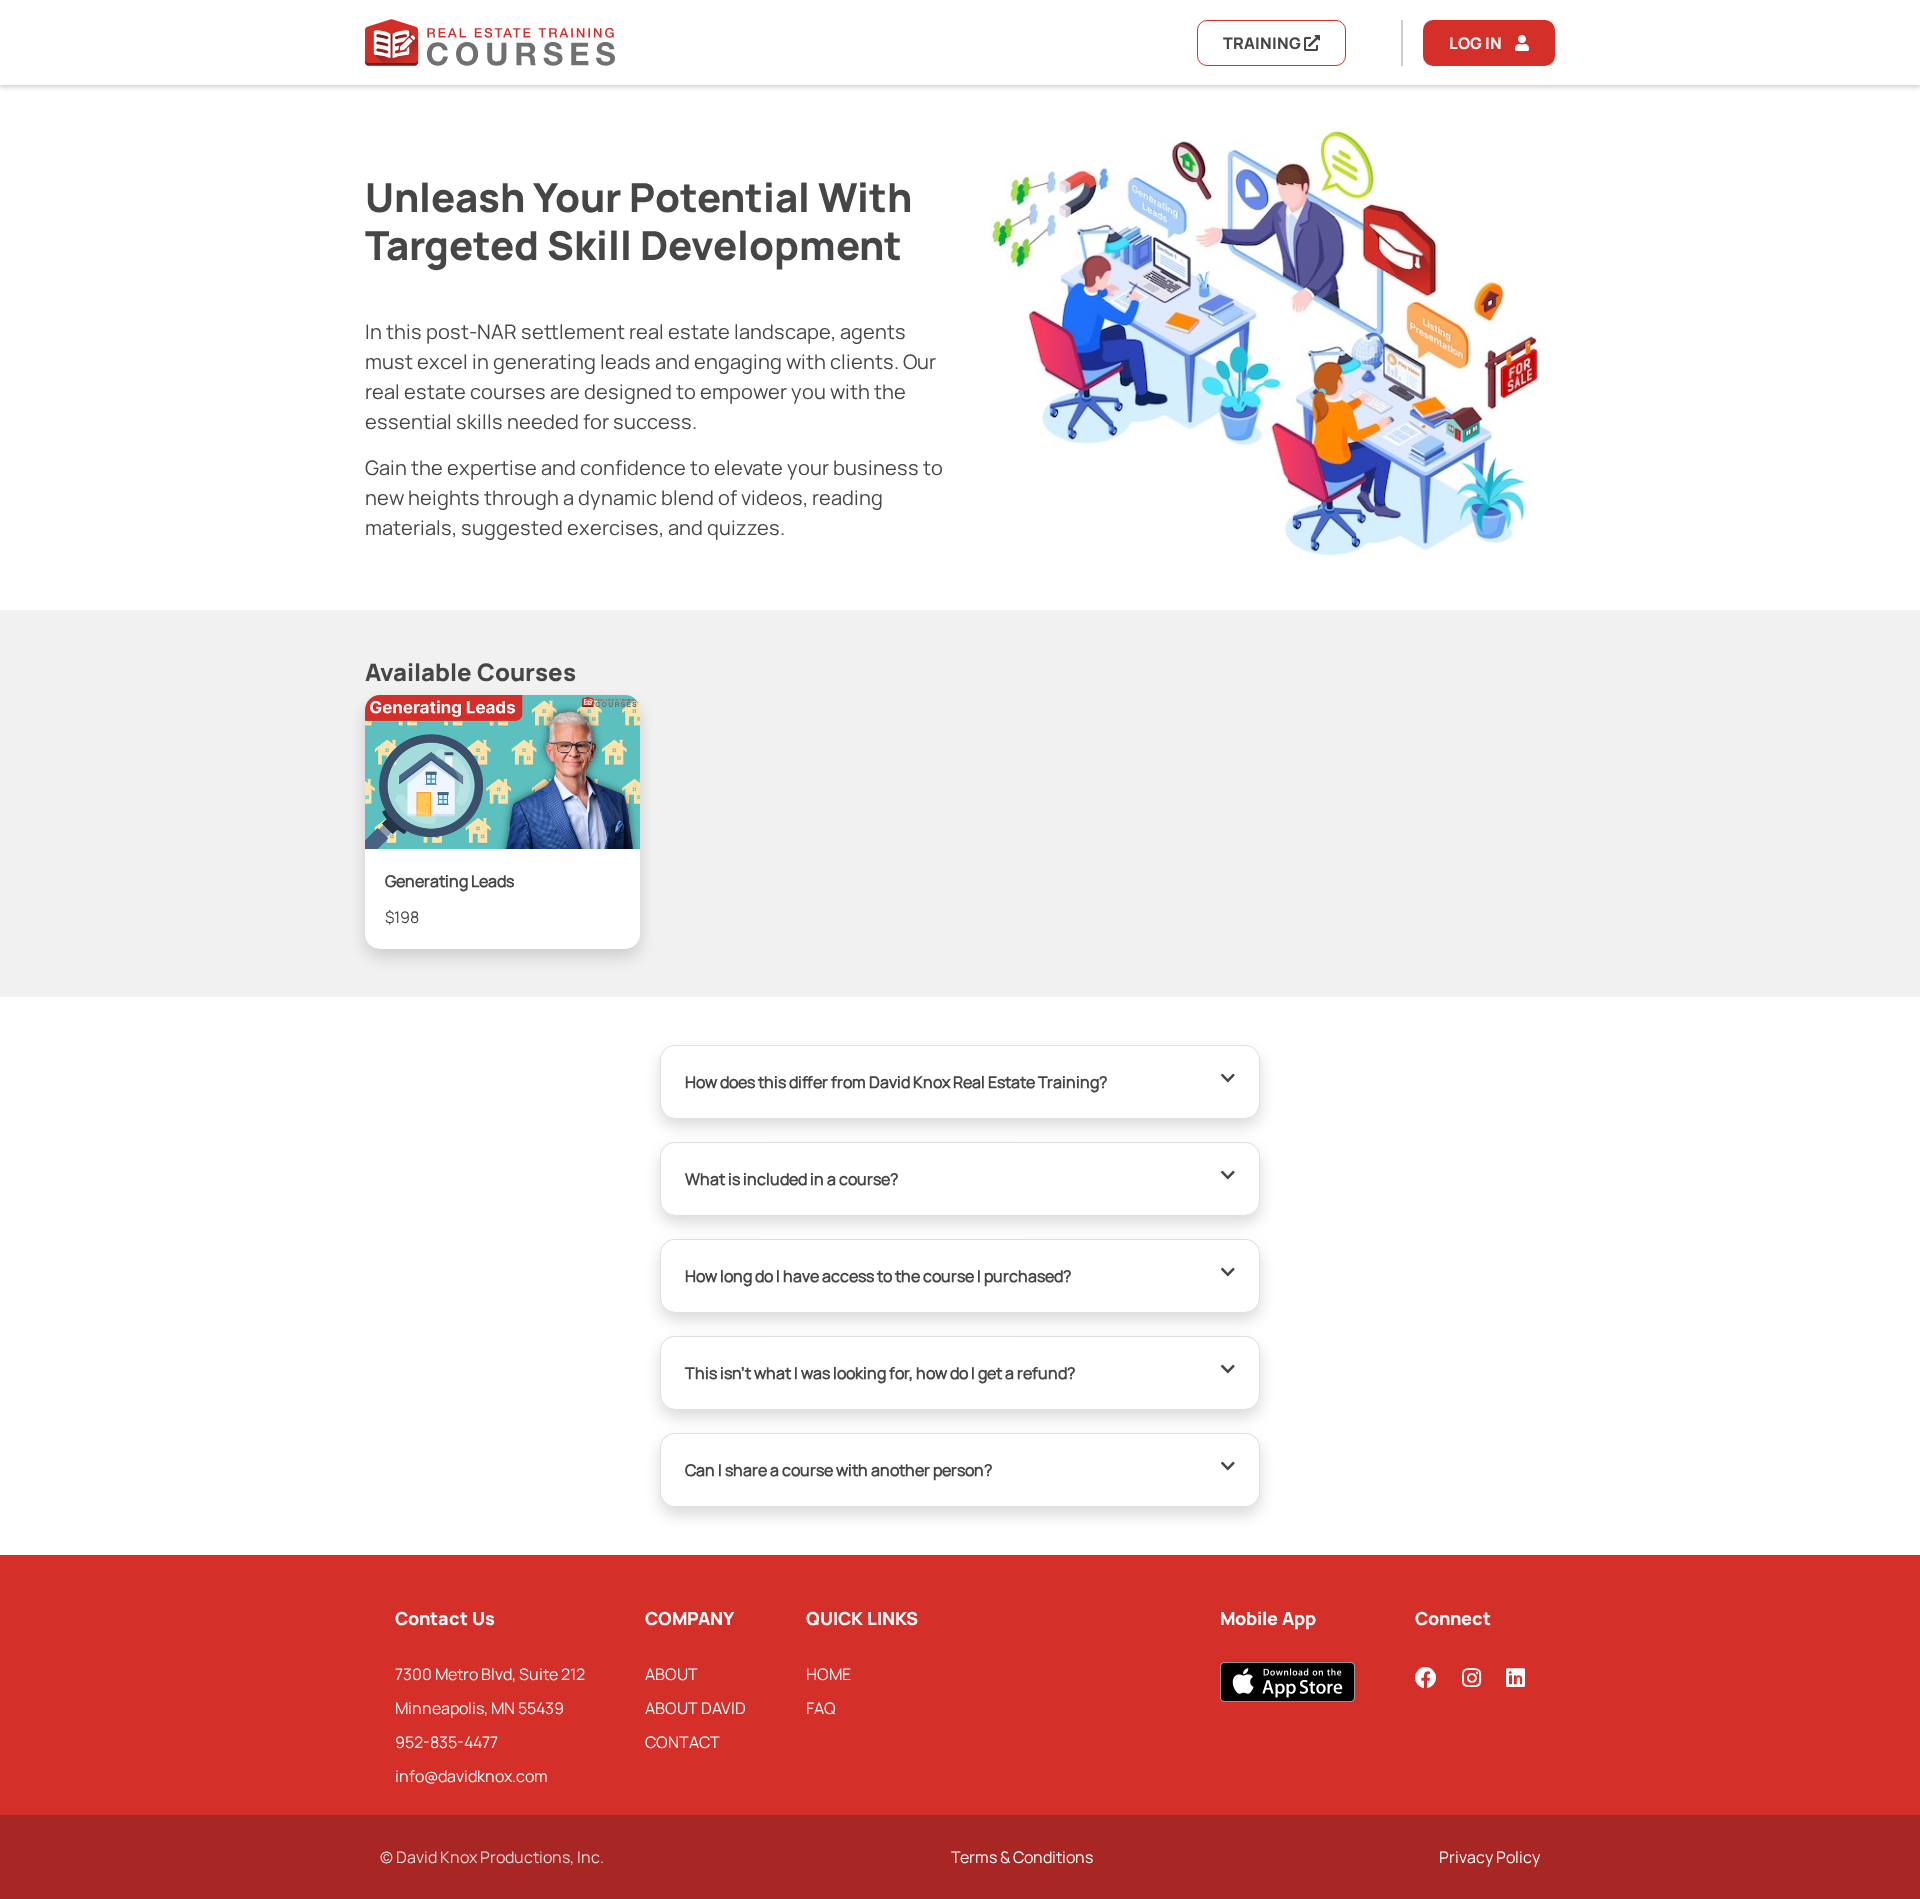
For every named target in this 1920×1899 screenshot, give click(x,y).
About (671, 1674)
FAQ (821, 1708)
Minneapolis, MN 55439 (479, 1708)
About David (695, 1708)
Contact (682, 1742)
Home (828, 1674)
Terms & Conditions (1022, 1857)
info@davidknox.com (471, 1776)
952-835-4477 (446, 1742)
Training (1263, 43)
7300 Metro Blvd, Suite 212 (490, 1674)
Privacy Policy (1489, 1857)
